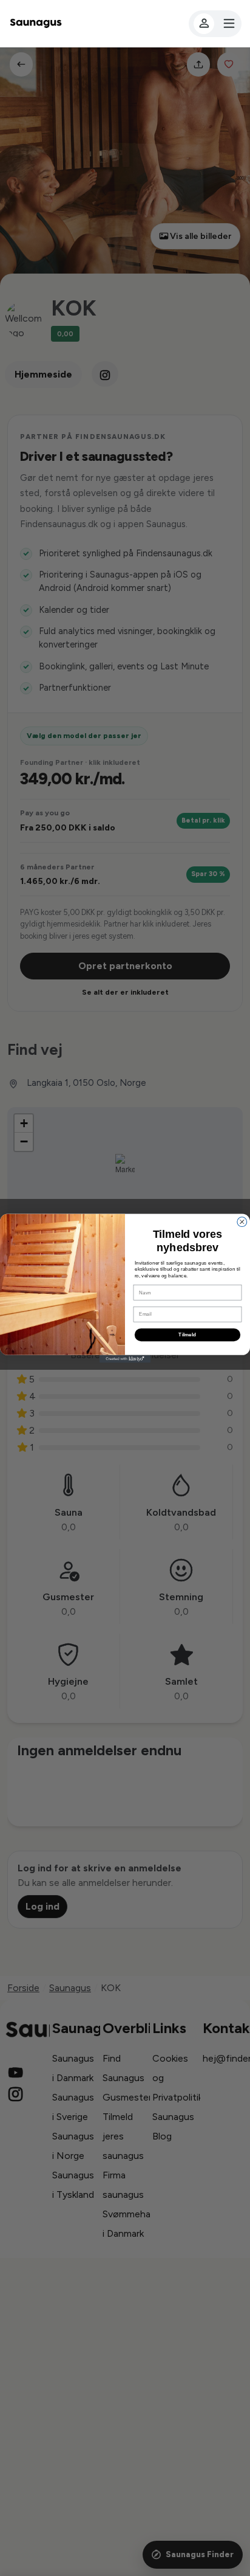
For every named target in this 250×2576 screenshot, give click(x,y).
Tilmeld (187, 1334)
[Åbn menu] (215, 24)
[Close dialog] (242, 1221)
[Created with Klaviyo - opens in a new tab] (125, 1359)
